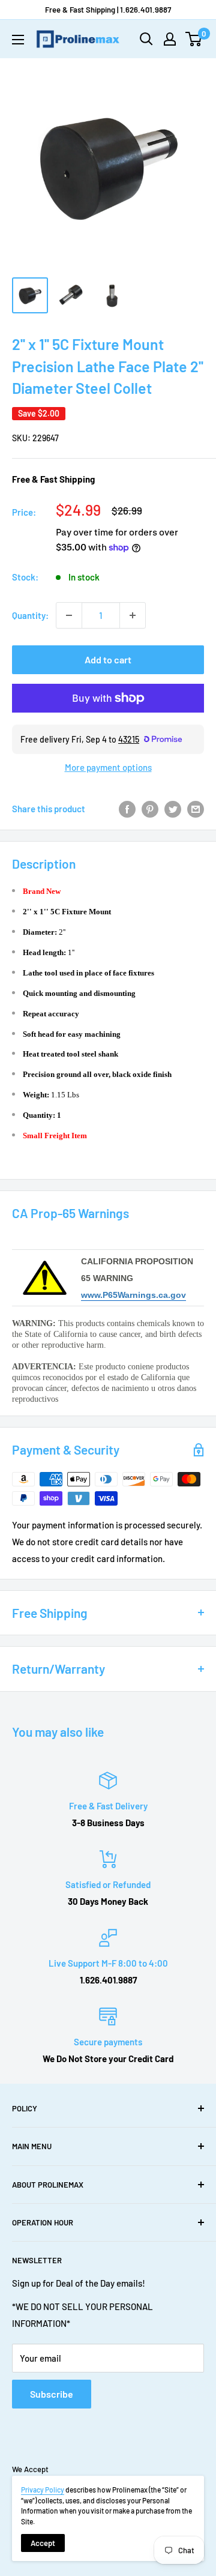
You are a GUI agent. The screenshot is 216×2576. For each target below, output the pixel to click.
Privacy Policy (43, 2490)
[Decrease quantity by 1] (69, 615)
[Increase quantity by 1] (133, 615)
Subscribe (52, 2394)
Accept (43, 2543)
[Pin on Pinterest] (150, 809)
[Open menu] (18, 40)
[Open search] (146, 39)
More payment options (108, 767)
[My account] (170, 39)
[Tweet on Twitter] (173, 809)
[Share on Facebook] (127, 809)
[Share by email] (196, 809)
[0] (194, 39)
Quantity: (30, 615)
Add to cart (108, 659)
